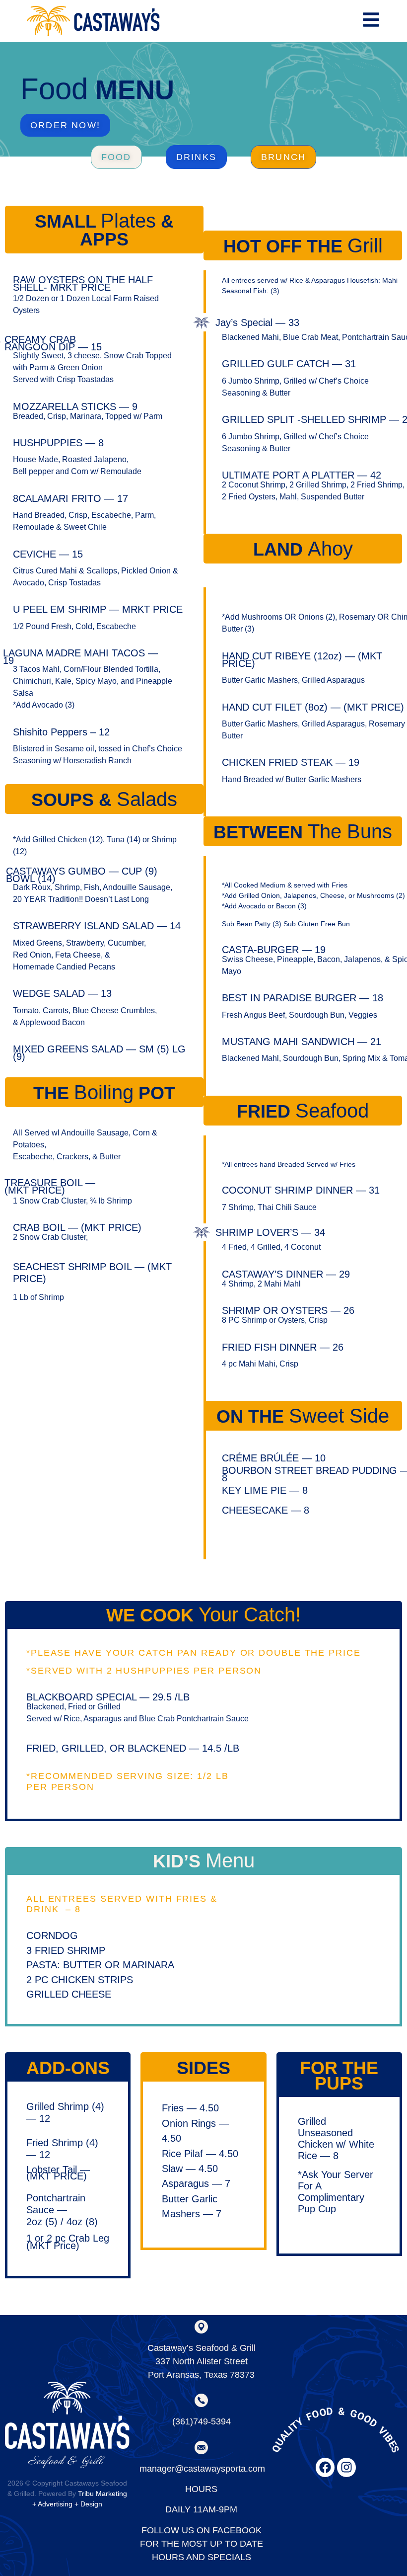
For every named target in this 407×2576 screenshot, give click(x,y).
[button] (116, 157)
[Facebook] (325, 2467)
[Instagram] (346, 2467)
